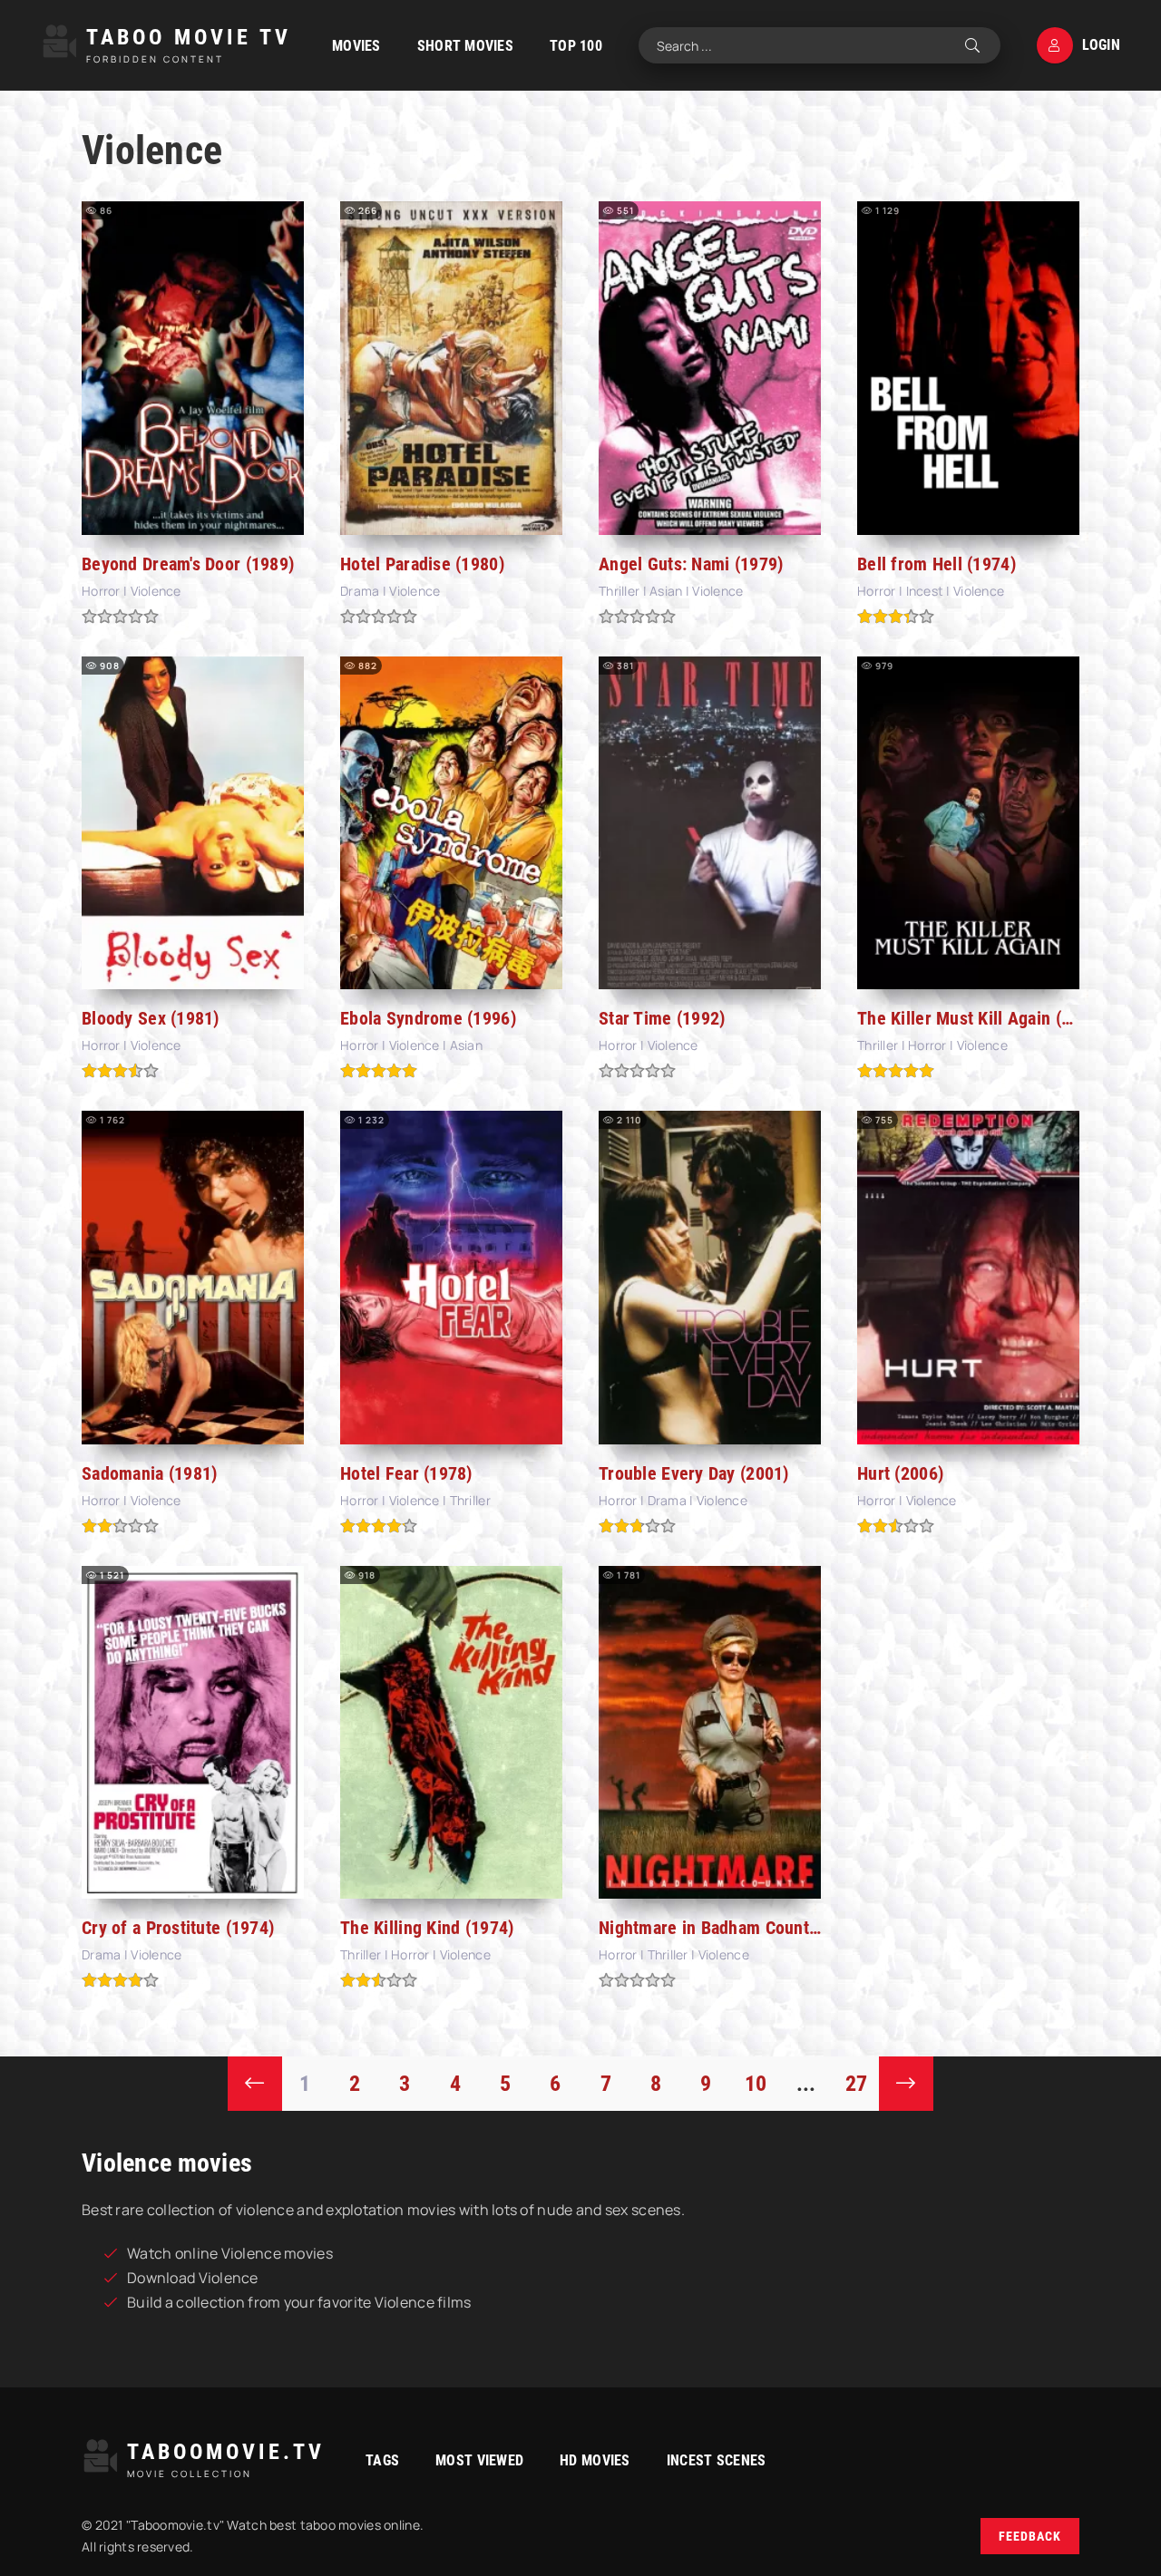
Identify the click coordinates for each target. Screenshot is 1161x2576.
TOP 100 (576, 46)
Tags (382, 2460)
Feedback (1030, 2536)
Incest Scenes (717, 2460)
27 (857, 2084)
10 (756, 2084)
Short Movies (465, 46)
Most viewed (479, 2460)
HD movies (595, 2460)
